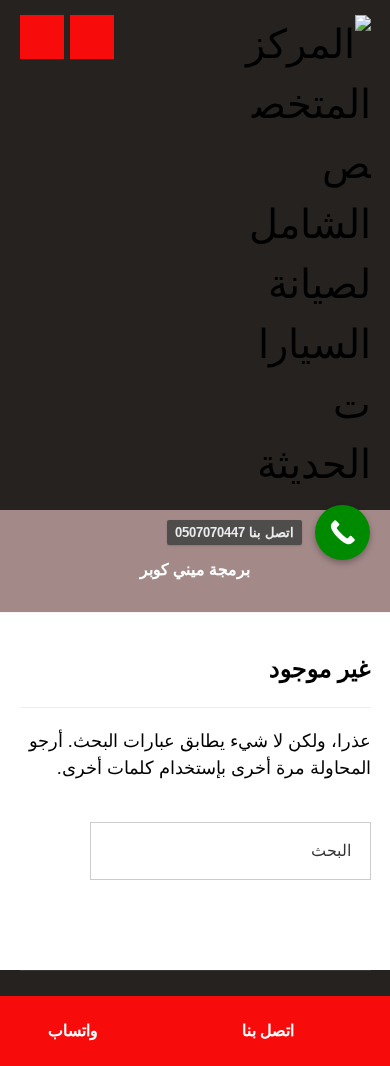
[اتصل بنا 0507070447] (342, 532)
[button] (42, 37)
